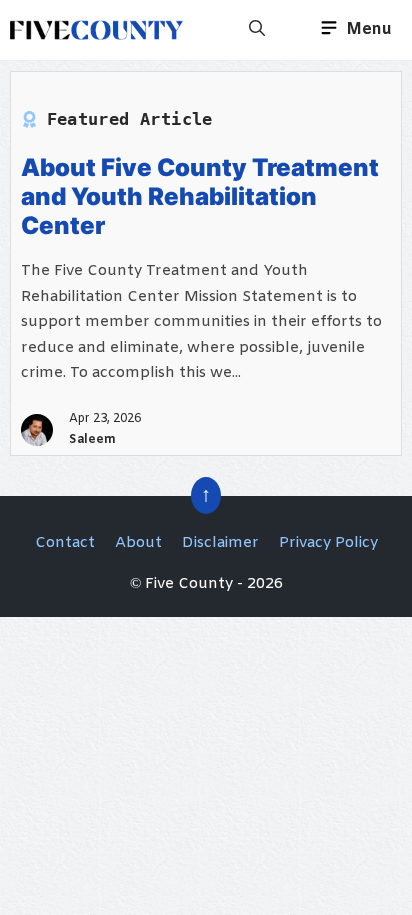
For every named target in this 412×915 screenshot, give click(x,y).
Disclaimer (220, 543)
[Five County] (96, 30)
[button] (257, 30)
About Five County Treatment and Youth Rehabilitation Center (200, 196)
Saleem (92, 440)
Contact (65, 543)
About (138, 543)
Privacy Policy (328, 543)
